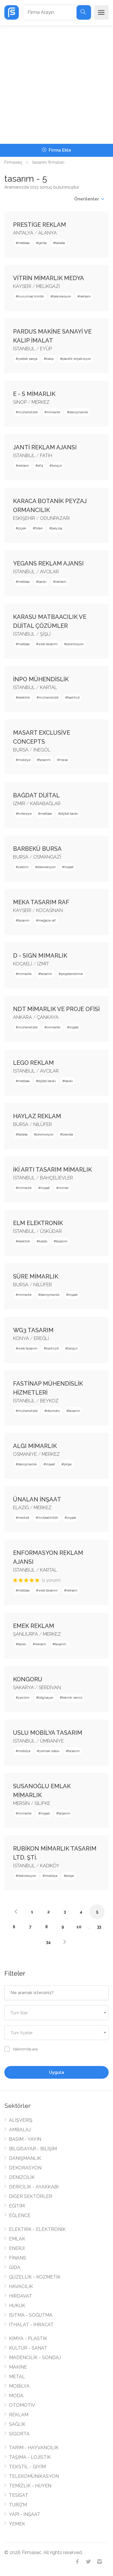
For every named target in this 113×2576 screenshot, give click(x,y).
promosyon (75, 644)
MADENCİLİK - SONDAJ (35, 2358)
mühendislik (28, 412)
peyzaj (57, 528)
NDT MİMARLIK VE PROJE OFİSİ (56, 1009)
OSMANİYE (25, 1454)
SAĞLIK (17, 2424)
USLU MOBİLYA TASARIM (48, 1733)
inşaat (69, 867)
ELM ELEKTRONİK (38, 1223)
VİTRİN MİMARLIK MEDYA (49, 278)
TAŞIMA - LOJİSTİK (30, 2457)
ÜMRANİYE (52, 1741)
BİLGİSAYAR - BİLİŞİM (33, 2149)
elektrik (24, 697)
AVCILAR (49, 572)
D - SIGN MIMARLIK (40, 956)
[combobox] (57, 2013)
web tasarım (48, 644)
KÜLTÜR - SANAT (28, 2348)
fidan (39, 528)
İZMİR (19, 804)
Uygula (57, 2072)
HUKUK (17, 2306)
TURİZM (18, 2505)
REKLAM (19, 2415)
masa (64, 760)
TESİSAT (19, 2495)
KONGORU (28, 1679)
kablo (43, 1241)
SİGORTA (19, 2434)
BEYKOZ (49, 1401)
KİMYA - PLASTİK (28, 2338)
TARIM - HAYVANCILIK (34, 2448)
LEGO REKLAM (33, 1063)
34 (48, 1942)
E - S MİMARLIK (34, 394)
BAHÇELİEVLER (57, 1178)
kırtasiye (25, 814)
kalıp (50, 359)
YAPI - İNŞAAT (25, 2514)
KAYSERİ (22, 286)
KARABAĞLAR (45, 804)
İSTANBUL (24, 349)
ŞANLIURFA (25, 1634)
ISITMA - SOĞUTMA (31, 2315)
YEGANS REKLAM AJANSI (48, 563)
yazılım (24, 1698)
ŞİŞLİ (45, 634)
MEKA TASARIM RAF (41, 902)
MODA (16, 2396)
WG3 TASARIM (33, 1330)
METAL (17, 2377)
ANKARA (22, 1017)
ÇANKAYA (48, 1017)
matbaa (24, 243)
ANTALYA (23, 233)
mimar (64, 1188)
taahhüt (74, 697)
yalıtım (23, 867)
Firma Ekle (59, 150)
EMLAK (17, 2239)
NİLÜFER (43, 1124)
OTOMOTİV (22, 2405)
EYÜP (46, 349)
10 (79, 1927)
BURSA (21, 750)
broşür (57, 466)
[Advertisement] (57, 85)
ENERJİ (17, 2248)
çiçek (22, 528)
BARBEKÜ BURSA (37, 849)
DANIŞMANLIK (25, 2158)
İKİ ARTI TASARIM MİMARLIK (52, 1170)
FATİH (46, 456)
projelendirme (72, 974)
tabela (60, 243)
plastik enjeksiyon (77, 359)
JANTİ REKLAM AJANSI (45, 447)
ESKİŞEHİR (24, 518)
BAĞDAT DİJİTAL (36, 795)
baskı (42, 582)
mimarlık (54, 412)
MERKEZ (41, 402)
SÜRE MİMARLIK (36, 1276)
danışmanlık (79, 412)
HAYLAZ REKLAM (37, 1116)
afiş (40, 466)
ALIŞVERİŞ (21, 2120)
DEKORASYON (25, 2168)
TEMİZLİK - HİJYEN (30, 2486)
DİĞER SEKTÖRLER (31, 2196)
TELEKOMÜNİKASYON (34, 2476)
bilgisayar (46, 1698)
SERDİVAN (50, 1688)
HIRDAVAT (21, 2296)
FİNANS (18, 2258)
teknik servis (72, 1698)
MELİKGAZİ (48, 286)
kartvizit (52, 1348)
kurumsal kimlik (31, 296)
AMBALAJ (20, 2130)
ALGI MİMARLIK (35, 1446)
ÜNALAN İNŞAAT (37, 1499)
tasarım (45, 760)
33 (99, 1927)
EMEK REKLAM (34, 1626)
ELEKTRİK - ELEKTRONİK (37, 2229)
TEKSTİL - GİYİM (27, 2467)
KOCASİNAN (50, 910)
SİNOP (20, 402)
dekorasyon (62, 296)
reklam (85, 296)
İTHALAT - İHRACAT (31, 2325)
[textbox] (57, 2013)
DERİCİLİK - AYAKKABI (34, 2187)
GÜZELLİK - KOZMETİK (35, 2277)
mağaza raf (47, 920)
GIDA (15, 2267)
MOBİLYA (19, 2386)
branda (68, 1134)
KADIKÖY (50, 1866)
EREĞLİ (41, 1338)
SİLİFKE (42, 1803)
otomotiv (53, 1411)
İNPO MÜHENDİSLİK (41, 679)
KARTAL (49, 687)
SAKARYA (23, 1688)
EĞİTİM (17, 2206)
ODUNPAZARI (55, 518)
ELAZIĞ (21, 1508)
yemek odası (49, 1751)
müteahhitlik (48, 1518)
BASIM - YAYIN (25, 2139)
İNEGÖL (42, 750)
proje (68, 1464)
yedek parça (28, 359)
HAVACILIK (21, 2286)
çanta (42, 243)
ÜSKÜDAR (51, 1231)
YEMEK (17, 2524)
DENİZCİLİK (22, 2177)
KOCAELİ (23, 964)
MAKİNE (18, 2367)
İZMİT (43, 964)
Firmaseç (13, 162)
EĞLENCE (20, 2215)
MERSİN (21, 1803)
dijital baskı (69, 814)
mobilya (24, 760)
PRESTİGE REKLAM (40, 225)
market (24, 1518)
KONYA (21, 1338)
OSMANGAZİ (47, 857)
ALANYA (48, 233)
